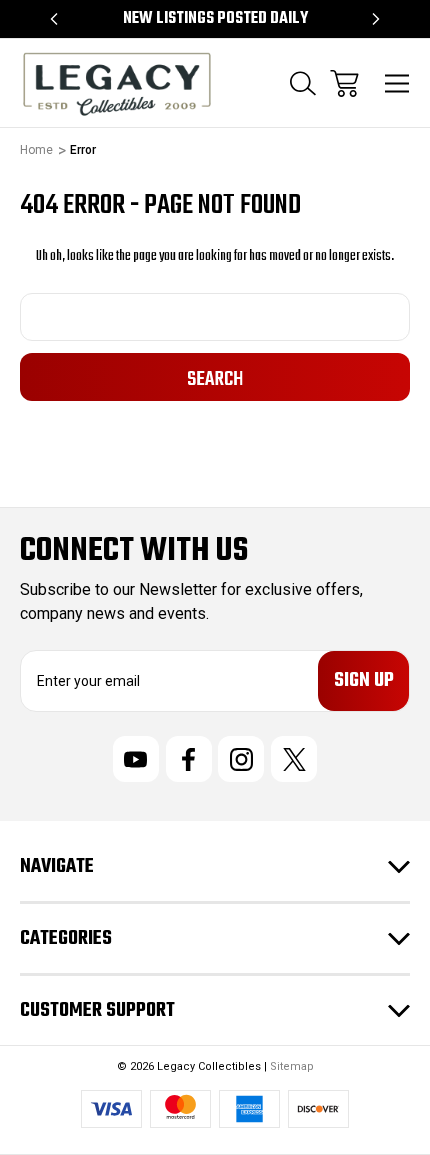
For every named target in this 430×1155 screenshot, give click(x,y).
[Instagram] (241, 759)
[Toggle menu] (397, 83)
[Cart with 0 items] (344, 83)
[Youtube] (136, 759)
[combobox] (215, 317)
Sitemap (292, 1066)
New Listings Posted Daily (215, 19)
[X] (294, 759)
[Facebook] (189, 759)
